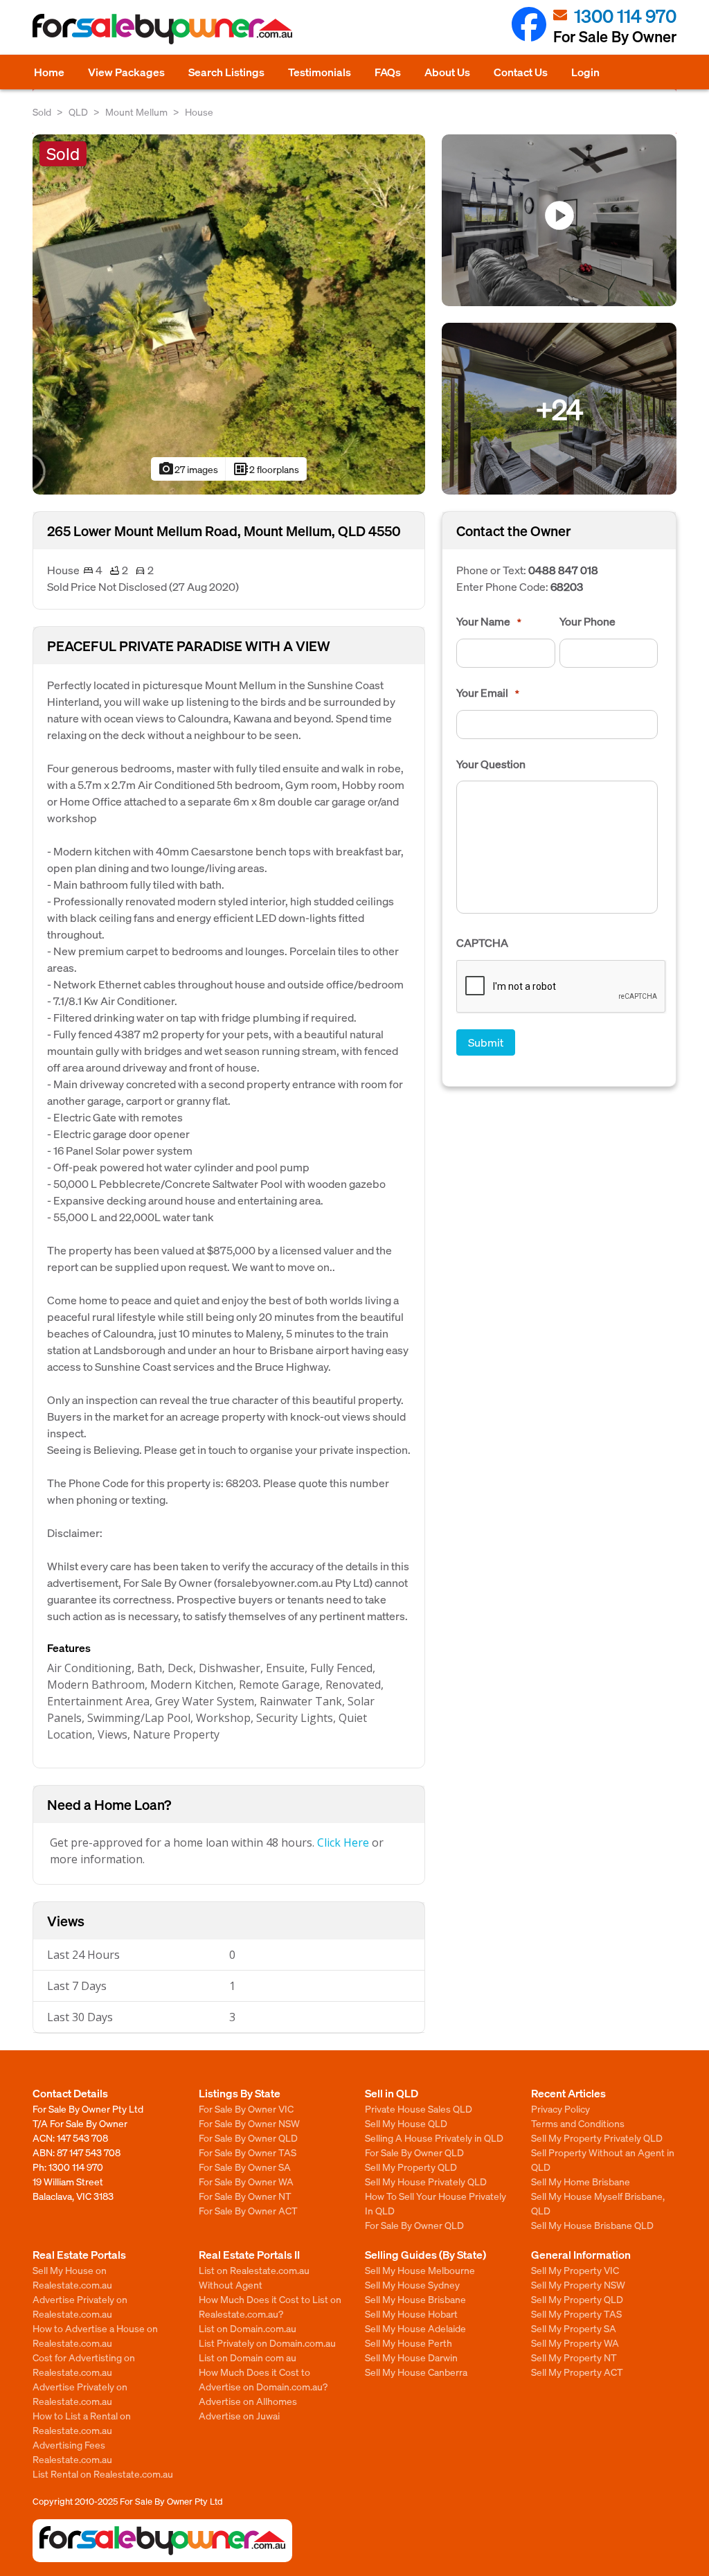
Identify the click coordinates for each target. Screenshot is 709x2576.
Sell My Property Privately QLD (597, 2138)
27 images (188, 469)
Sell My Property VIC (575, 2270)
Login (585, 72)
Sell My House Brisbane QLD (592, 2225)
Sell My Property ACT (577, 2372)
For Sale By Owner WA (246, 2181)
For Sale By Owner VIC (246, 2108)
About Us (447, 72)
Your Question (491, 764)
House (199, 112)
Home (49, 72)
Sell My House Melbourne (420, 2270)
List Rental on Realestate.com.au (103, 2473)
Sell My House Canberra (416, 2372)
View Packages (126, 72)
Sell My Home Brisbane (581, 2181)
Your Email (488, 693)
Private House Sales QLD (419, 2108)
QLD (78, 112)
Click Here (343, 1842)
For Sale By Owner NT (245, 2196)
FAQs (388, 72)
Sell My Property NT (574, 2357)
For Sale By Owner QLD (248, 2138)
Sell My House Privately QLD (426, 2181)
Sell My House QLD (406, 2123)
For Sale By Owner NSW (249, 2123)
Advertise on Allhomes (248, 2401)
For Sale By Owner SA (245, 2167)
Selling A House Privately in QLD (434, 2138)
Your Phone (587, 621)
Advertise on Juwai (239, 2415)
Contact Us (521, 72)
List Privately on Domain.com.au (267, 2343)
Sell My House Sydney (412, 2284)
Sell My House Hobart (411, 2313)
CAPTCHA (482, 943)
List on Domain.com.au (248, 2328)
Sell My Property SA (574, 2328)
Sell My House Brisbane (415, 2299)
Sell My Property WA (575, 2343)
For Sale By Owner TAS (248, 2152)
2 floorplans (266, 469)
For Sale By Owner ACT (248, 2210)
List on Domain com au (248, 2357)
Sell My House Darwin (411, 2357)
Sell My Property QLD (411, 2167)
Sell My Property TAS (576, 2313)
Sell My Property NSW (578, 2284)
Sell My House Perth (409, 2343)
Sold (42, 112)
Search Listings (226, 72)
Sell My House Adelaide (415, 2328)
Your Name (489, 621)
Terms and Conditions (578, 2123)
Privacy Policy (560, 2108)
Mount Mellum (136, 112)
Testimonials (320, 72)
